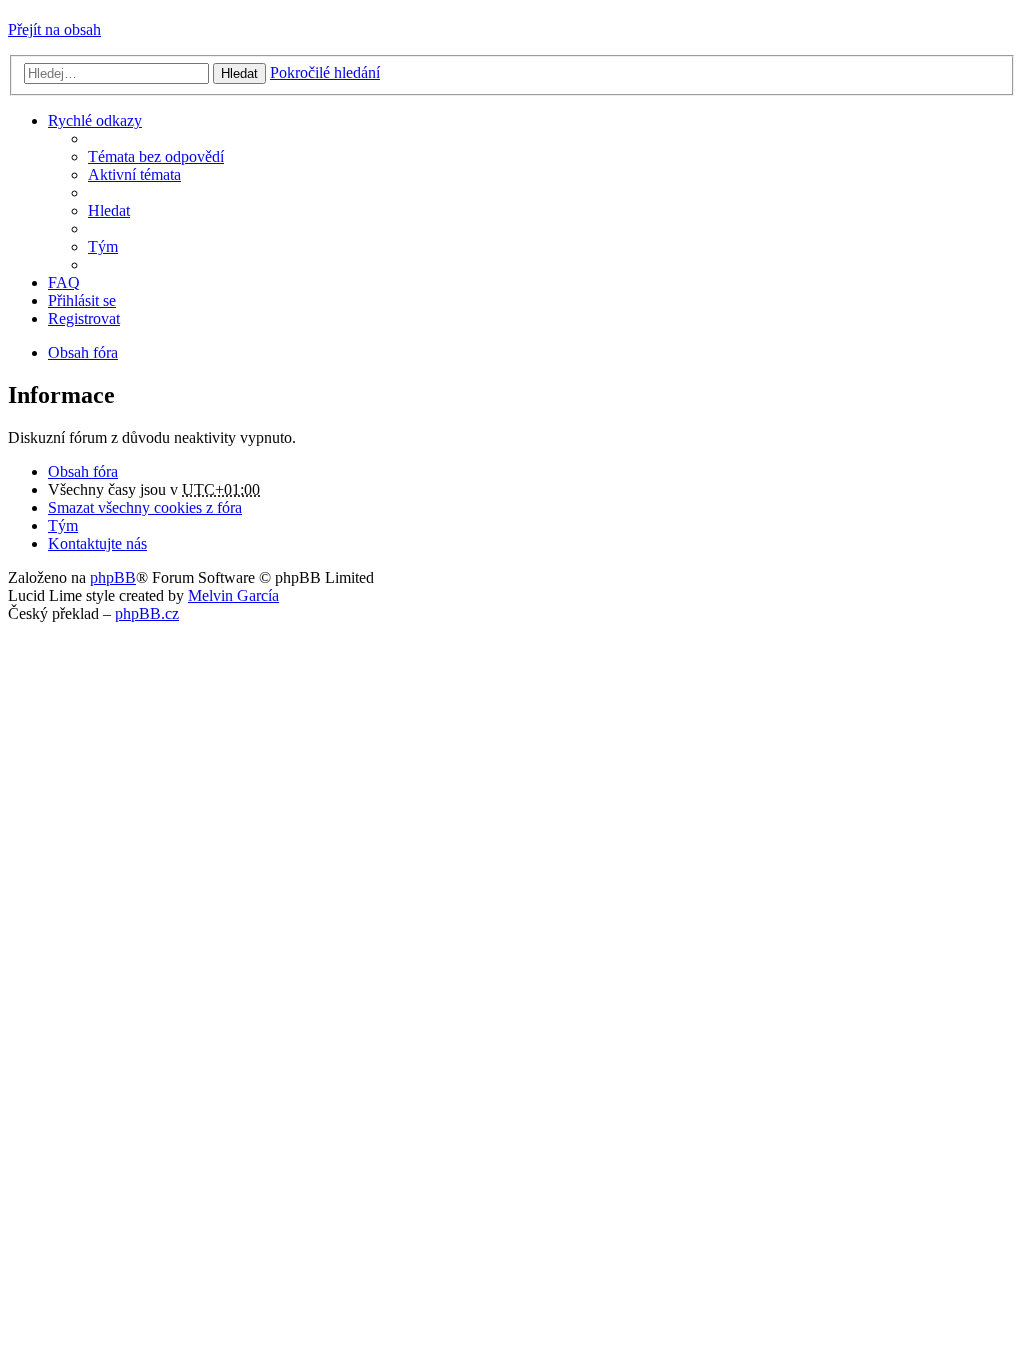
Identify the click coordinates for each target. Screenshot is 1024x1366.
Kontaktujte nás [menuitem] (97, 543)
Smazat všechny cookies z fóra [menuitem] (145, 507)
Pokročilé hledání (325, 72)
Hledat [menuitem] (109, 210)
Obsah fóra (83, 471)
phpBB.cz (147, 613)
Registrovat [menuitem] (84, 318)
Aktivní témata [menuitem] (134, 174)
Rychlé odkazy (95, 120)
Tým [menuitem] (103, 246)
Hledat (239, 73)
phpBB (113, 577)
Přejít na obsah (54, 29)
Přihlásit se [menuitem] (82, 300)
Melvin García (233, 595)
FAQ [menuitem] (64, 282)
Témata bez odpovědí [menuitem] (156, 156)
